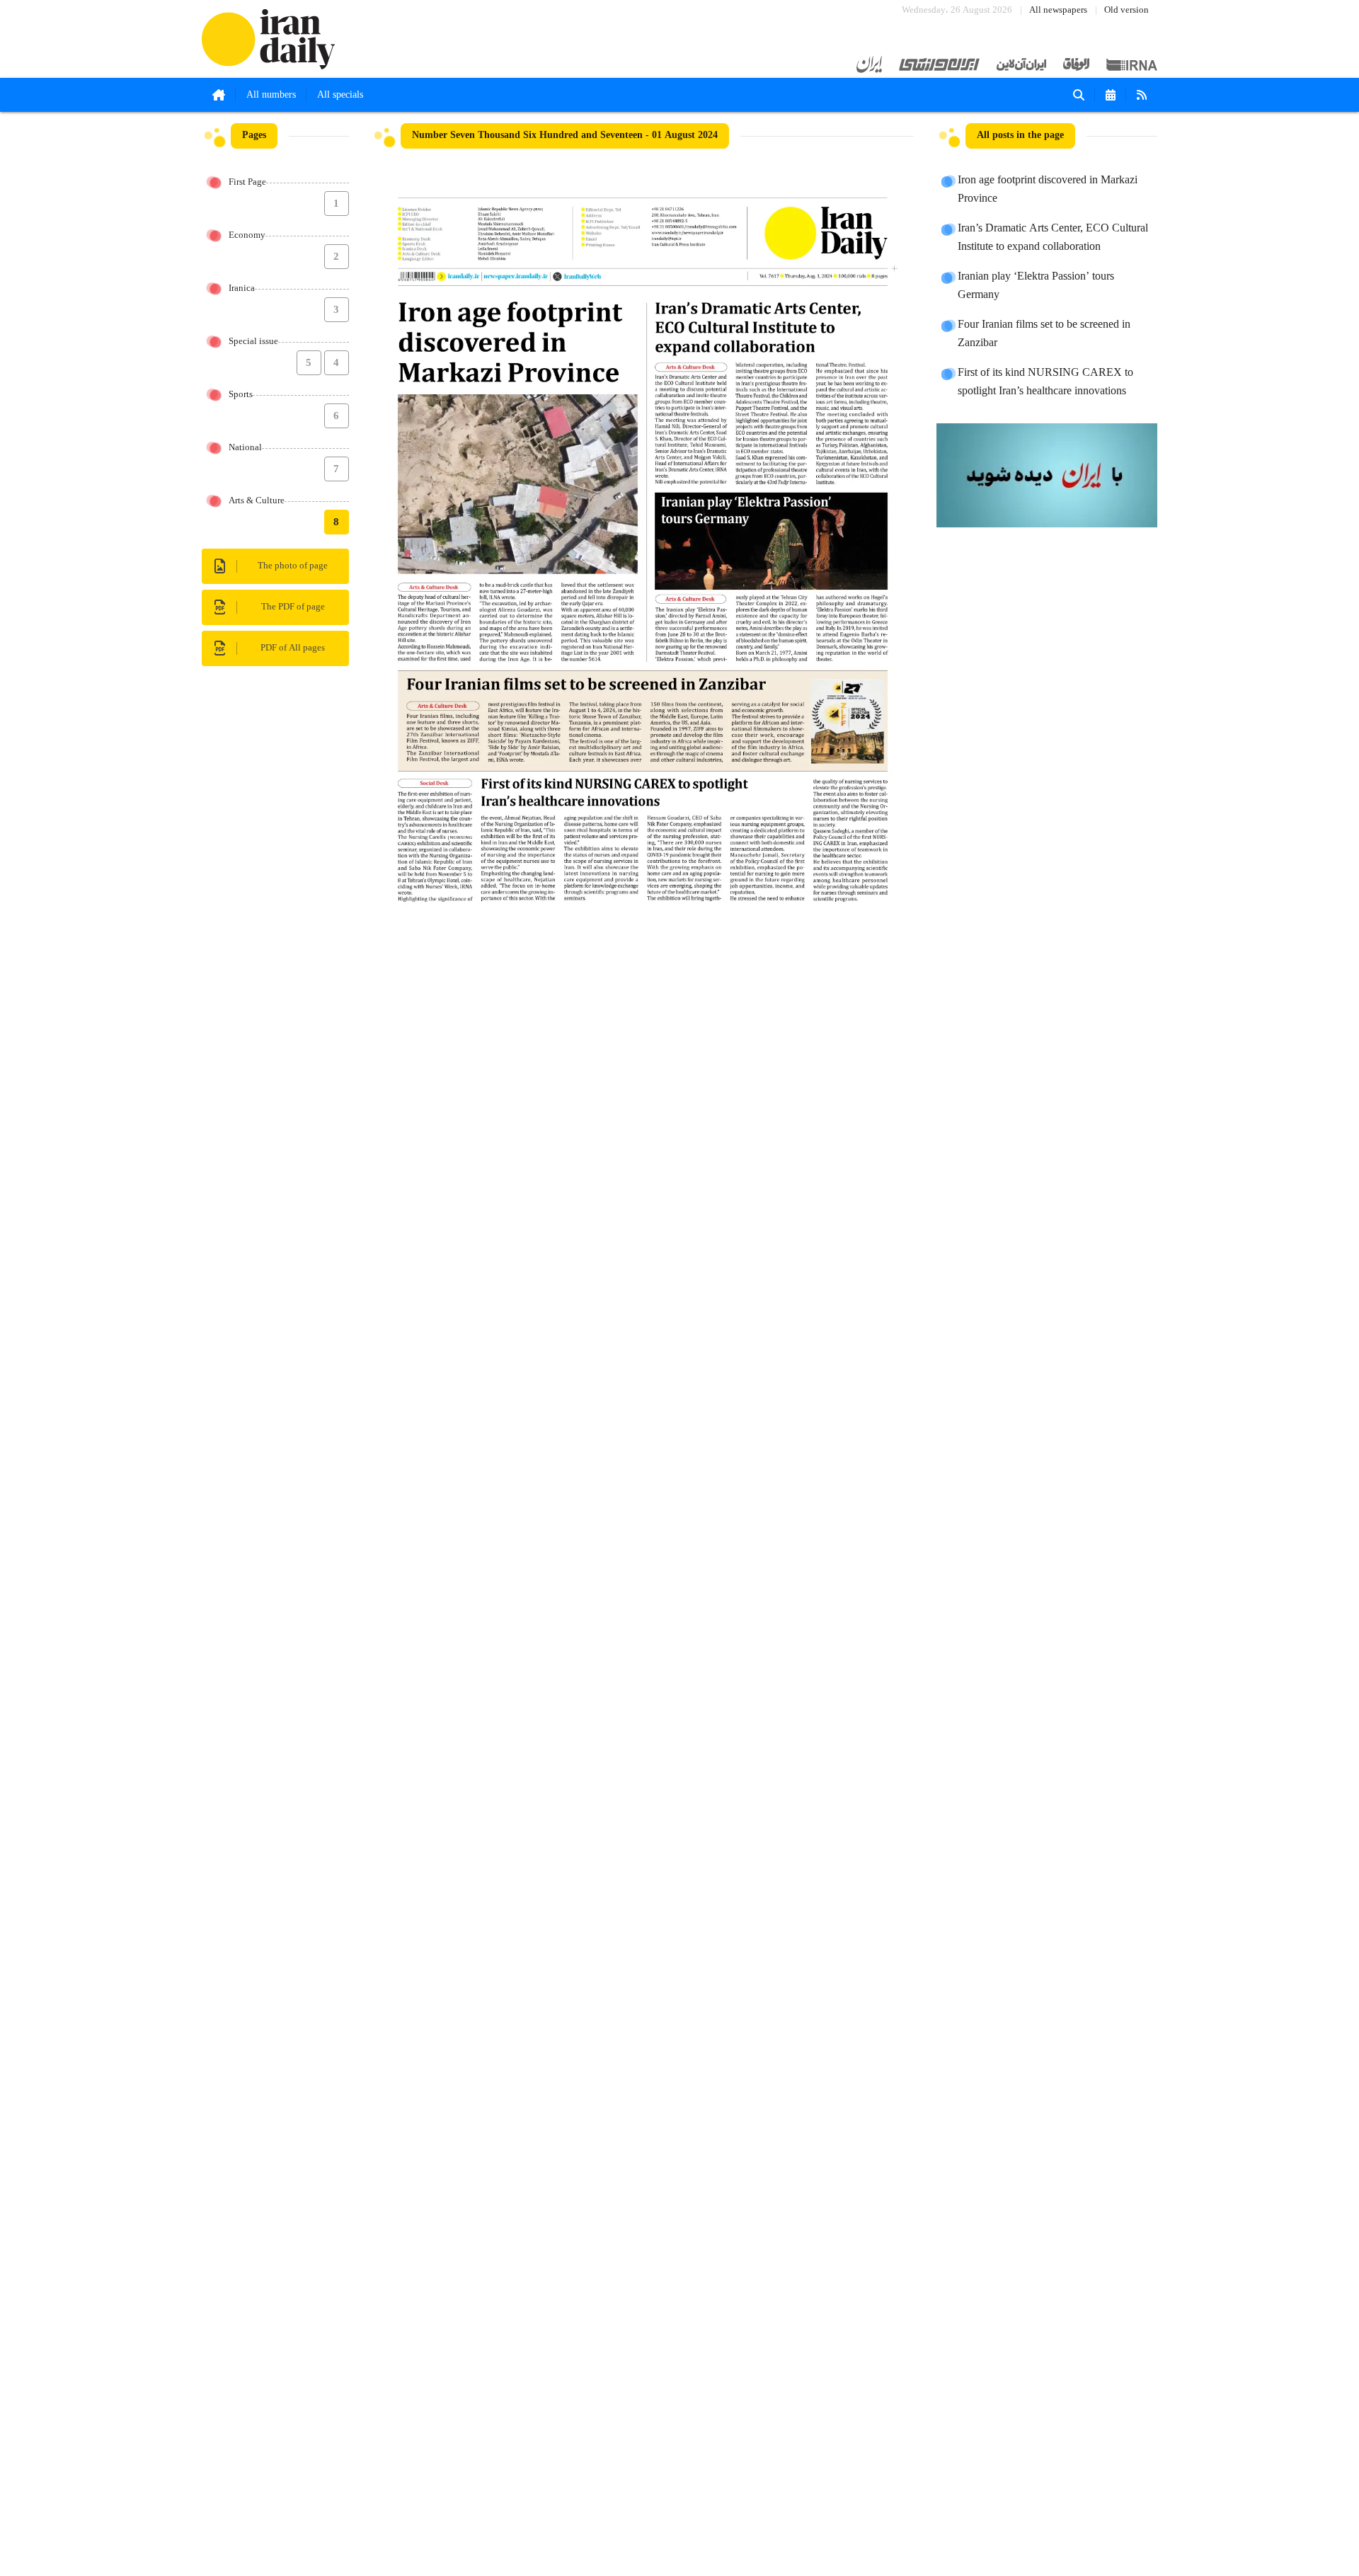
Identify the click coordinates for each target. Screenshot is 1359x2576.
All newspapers (1058, 10)
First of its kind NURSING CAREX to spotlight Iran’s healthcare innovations (1045, 382)
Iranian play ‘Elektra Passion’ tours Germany (1036, 286)
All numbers (271, 95)
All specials (340, 95)
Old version (1126, 10)
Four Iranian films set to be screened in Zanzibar (1044, 334)
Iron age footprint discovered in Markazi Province (1048, 190)
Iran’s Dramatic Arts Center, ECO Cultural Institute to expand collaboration (1053, 238)
